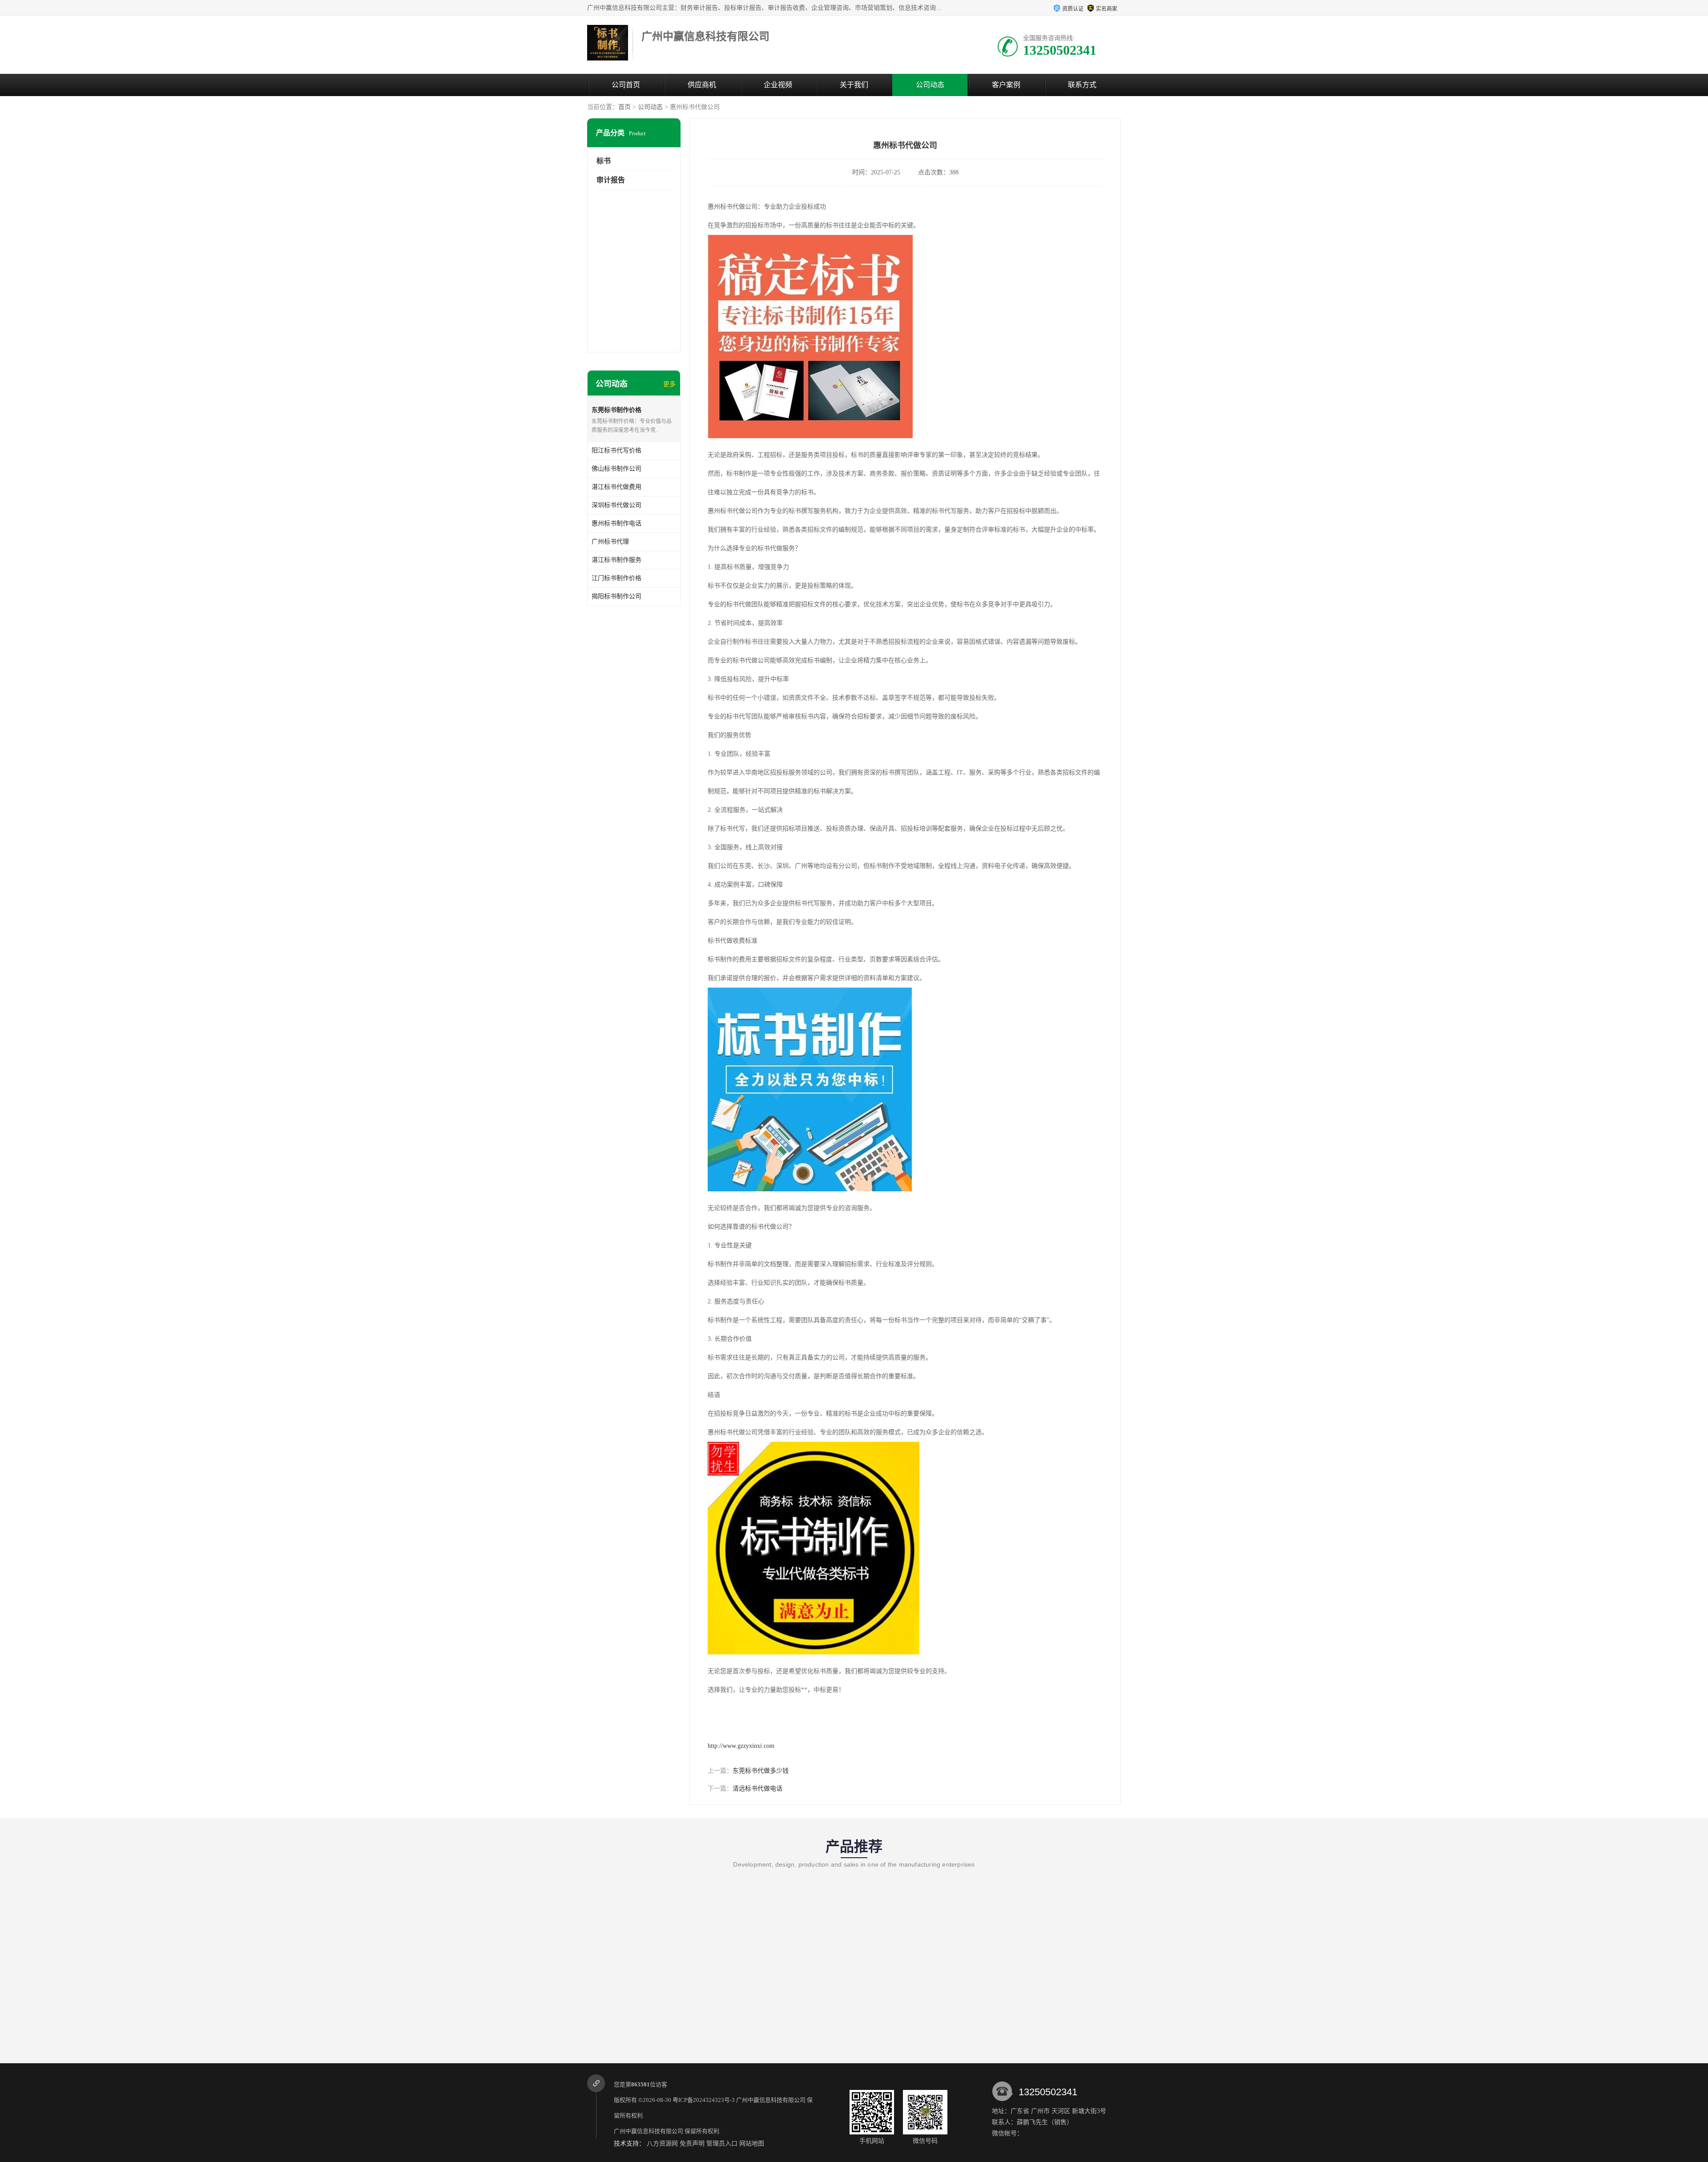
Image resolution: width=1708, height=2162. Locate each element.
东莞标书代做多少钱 (761, 1771)
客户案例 (1006, 85)
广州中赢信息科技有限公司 (771, 2100)
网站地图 (752, 2144)
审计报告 (611, 180)
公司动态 (930, 85)
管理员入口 (722, 2144)
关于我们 (854, 85)
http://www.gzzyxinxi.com (741, 1746)
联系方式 (1082, 85)
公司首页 (626, 85)
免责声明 (692, 2144)
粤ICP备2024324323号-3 (704, 2100)
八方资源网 (662, 2144)
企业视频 (778, 85)
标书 (604, 161)
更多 (669, 384)
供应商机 (702, 85)
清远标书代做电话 (757, 1789)
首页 (624, 107)
